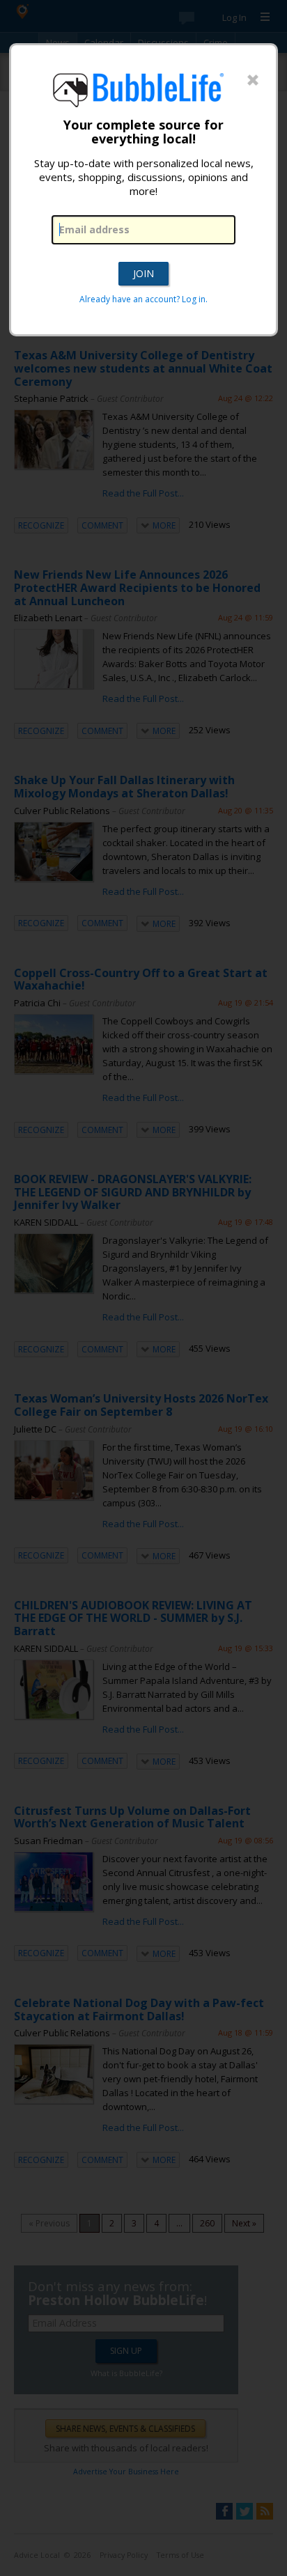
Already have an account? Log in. (143, 299)
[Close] (253, 81)
